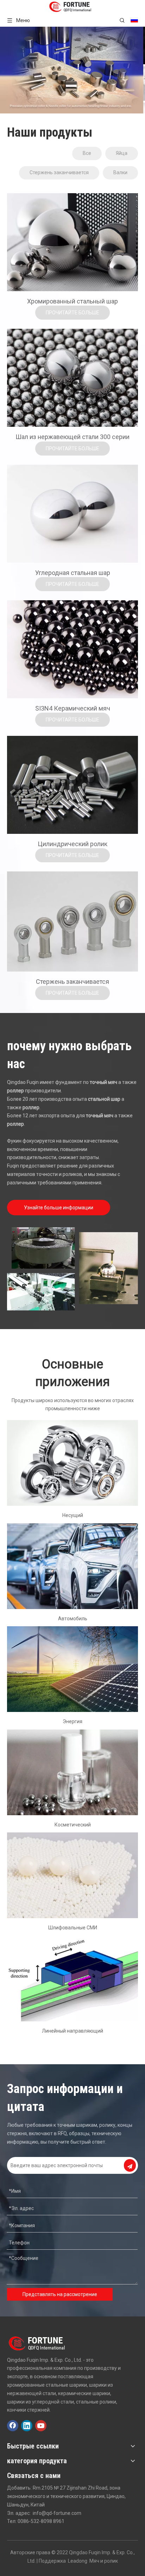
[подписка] (130, 2165)
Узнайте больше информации (59, 1208)
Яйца (122, 153)
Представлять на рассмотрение (60, 2294)
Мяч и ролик (104, 2561)
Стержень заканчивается (59, 172)
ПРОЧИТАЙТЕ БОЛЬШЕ (72, 313)
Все (87, 153)
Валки (120, 172)
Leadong (78, 2561)
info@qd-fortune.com (57, 2513)
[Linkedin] (27, 2426)
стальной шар (104, 1099)
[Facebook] (13, 2426)
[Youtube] (41, 2426)
